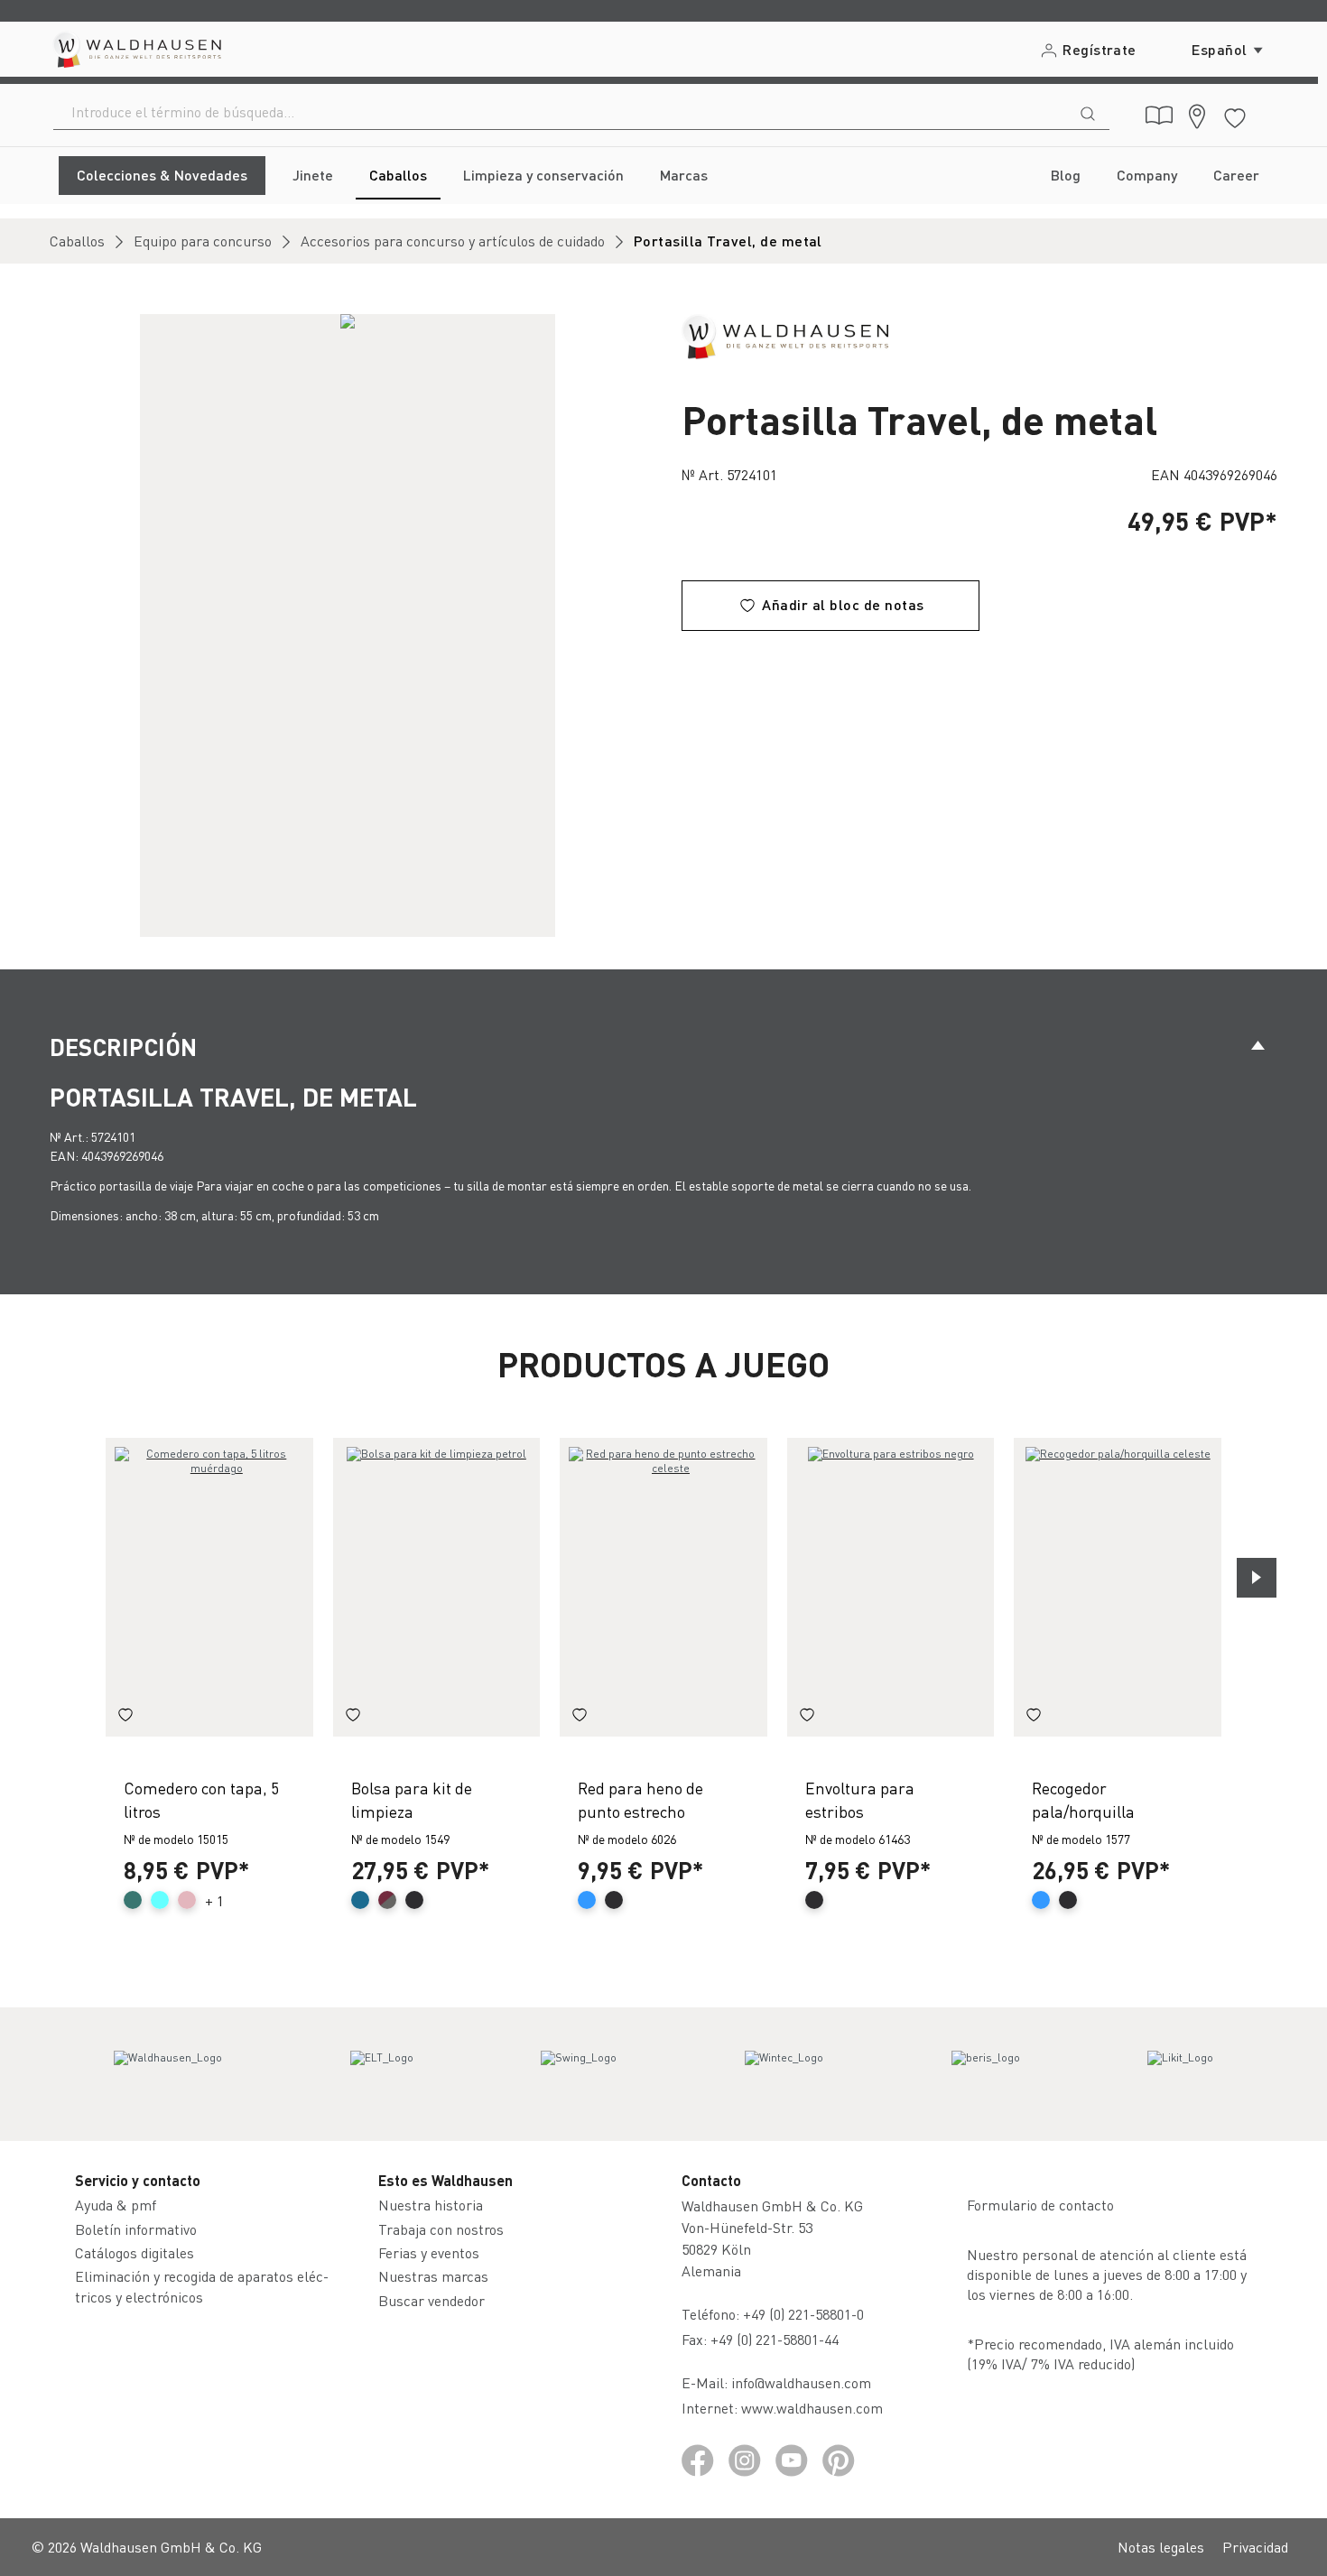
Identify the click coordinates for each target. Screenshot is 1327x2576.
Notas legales (1161, 2547)
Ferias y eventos (429, 2252)
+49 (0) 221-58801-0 (803, 2314)
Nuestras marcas (433, 2276)
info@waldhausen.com (801, 2382)
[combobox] (560, 112)
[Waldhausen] (785, 334)
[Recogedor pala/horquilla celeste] (1118, 1587)
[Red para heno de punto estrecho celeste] (663, 1587)
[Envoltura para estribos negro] (891, 1587)
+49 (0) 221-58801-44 (778, 2339)
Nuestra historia (431, 2205)
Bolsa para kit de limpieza (412, 1799)
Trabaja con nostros (441, 2229)
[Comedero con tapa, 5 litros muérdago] (209, 1587)
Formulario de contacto (1040, 2205)
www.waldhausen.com (812, 2408)
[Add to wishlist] (125, 1717)
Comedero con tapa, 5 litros (201, 1799)
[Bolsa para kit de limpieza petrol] (437, 1587)
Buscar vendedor (432, 2300)
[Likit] (1180, 2074)
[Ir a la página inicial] (136, 49)
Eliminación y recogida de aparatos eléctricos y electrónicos (202, 2286)
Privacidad (1255, 2547)
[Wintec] (784, 2074)
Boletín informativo (136, 2229)
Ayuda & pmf (116, 2205)
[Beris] (986, 2074)
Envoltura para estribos (860, 1799)
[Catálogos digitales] (1159, 116)
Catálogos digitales (135, 2252)
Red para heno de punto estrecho (640, 1799)
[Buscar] (1088, 112)
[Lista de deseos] (1235, 115)
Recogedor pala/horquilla (1083, 1799)
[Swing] (579, 2074)
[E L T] (382, 2074)
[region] (348, 625)
